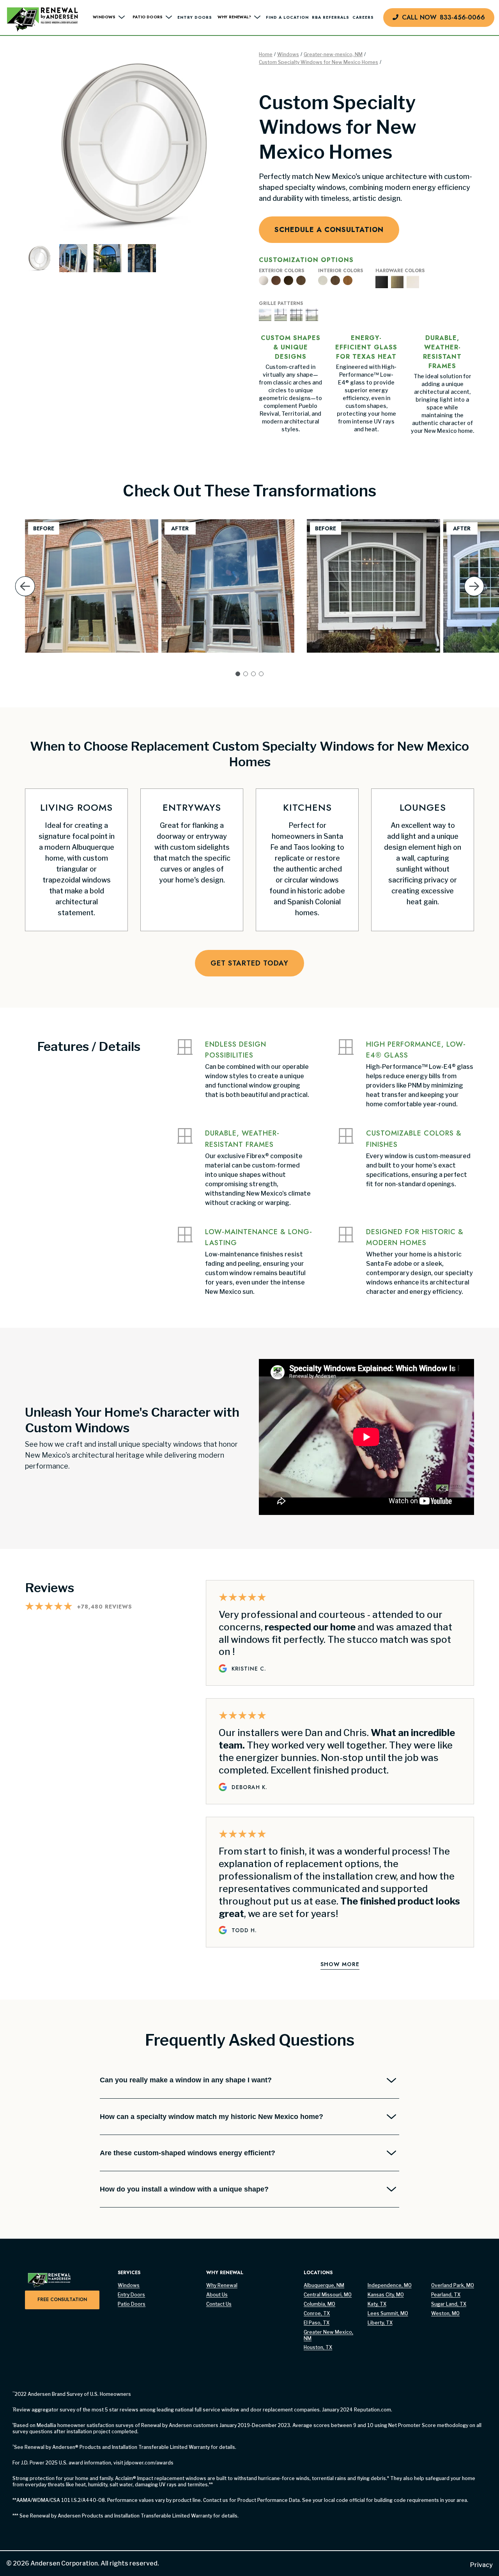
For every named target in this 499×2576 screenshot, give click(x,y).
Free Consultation (62, 2300)
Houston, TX (318, 2347)
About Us (217, 2295)
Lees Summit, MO (388, 2313)
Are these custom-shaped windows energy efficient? (188, 2153)
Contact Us (219, 2304)
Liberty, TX (380, 2323)
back (25, 598)
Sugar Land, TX (449, 2304)
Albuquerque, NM (324, 2285)
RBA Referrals (331, 17)
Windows (288, 54)
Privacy (481, 2565)
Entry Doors (195, 17)
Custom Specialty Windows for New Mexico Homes (319, 62)
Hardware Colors (400, 271)
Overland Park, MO (453, 2285)
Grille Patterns (281, 304)
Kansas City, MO (386, 2295)
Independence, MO (390, 2285)
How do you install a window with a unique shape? (184, 2189)
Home (266, 54)
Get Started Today (249, 963)
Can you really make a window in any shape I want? (186, 2080)
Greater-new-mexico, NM (333, 54)
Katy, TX (377, 2304)
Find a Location (287, 17)
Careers (363, 17)
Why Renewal (222, 2285)
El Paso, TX (317, 2323)
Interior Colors (341, 271)
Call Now (443, 17)
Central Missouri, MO (328, 2295)
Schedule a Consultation (329, 230)
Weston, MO (445, 2313)
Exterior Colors (281, 271)
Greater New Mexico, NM (328, 2335)
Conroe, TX (317, 2313)
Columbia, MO (319, 2304)
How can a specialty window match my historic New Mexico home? (211, 2117)
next (474, 598)
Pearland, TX (446, 2295)
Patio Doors (132, 2304)
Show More (340, 1964)
